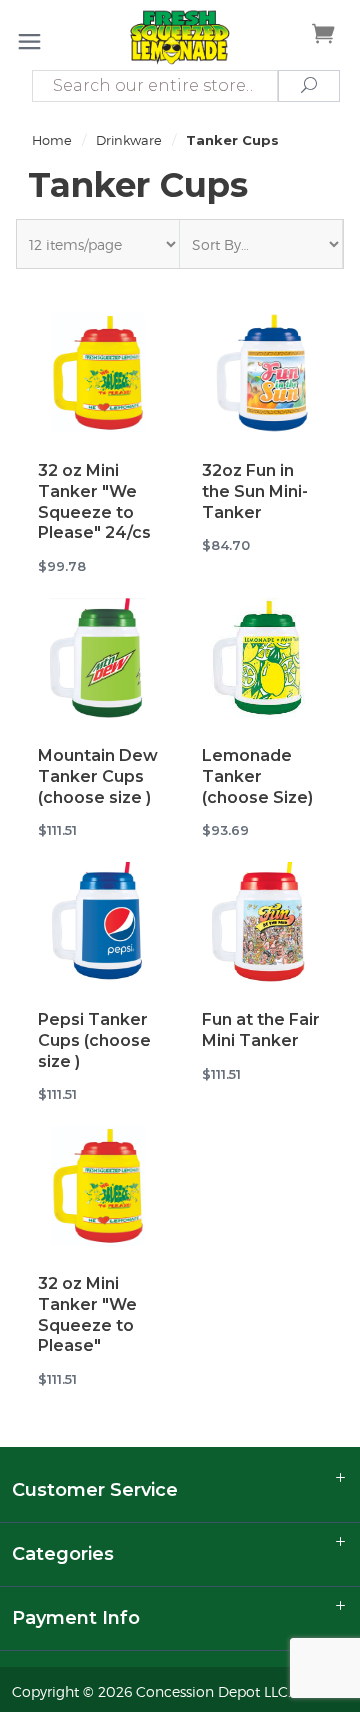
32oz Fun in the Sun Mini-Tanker (255, 491)
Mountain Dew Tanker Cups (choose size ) (98, 776)
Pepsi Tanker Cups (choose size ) (94, 1040)
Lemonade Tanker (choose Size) (257, 776)
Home (52, 140)
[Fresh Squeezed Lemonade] (179, 36)
